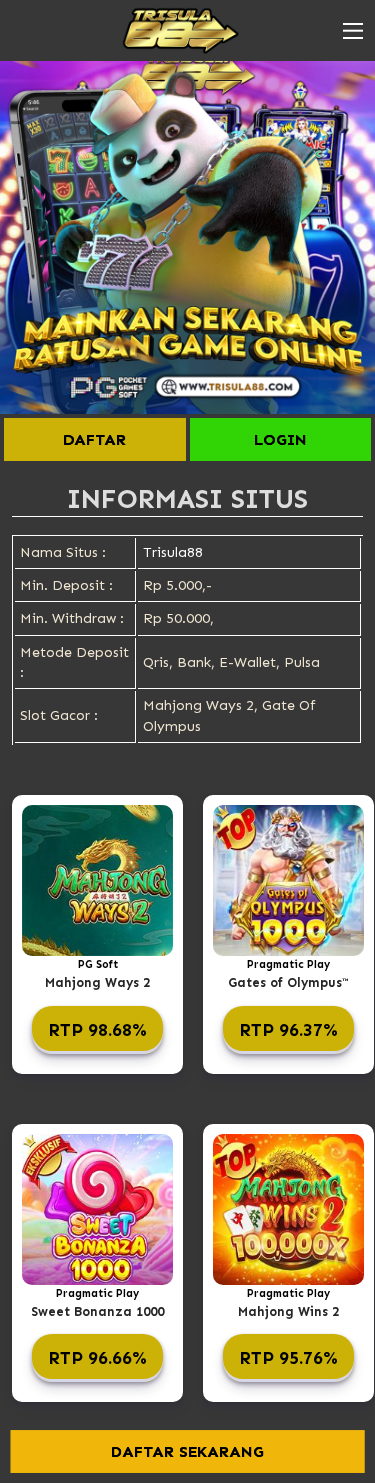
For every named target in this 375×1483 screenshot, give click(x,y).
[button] (353, 31)
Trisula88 (173, 552)
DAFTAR (94, 439)
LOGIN (280, 439)
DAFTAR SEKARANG (187, 1451)
